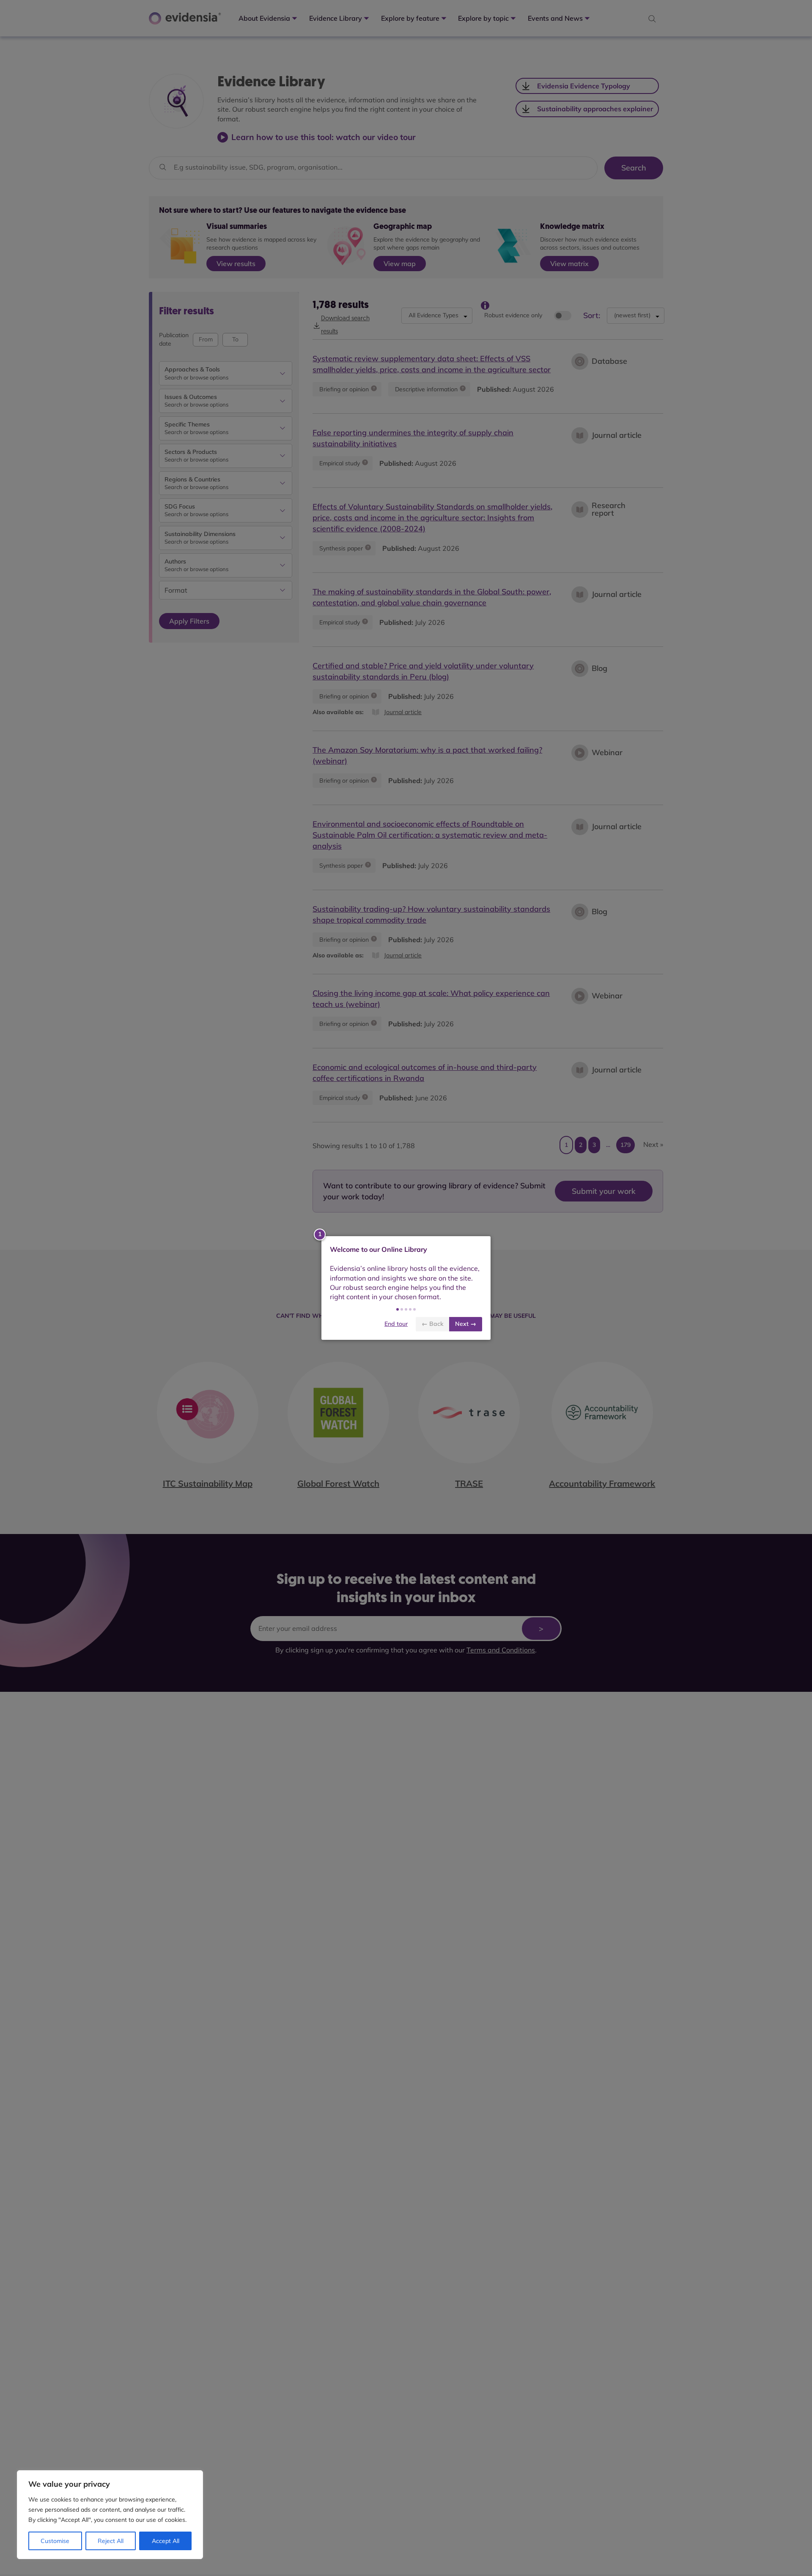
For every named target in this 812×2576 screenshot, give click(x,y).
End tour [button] (396, 1324)
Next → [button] (466, 1324)
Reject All (111, 2541)
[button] (398, 1309)
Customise (55, 2541)
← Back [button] (432, 1324)
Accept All (166, 2541)
